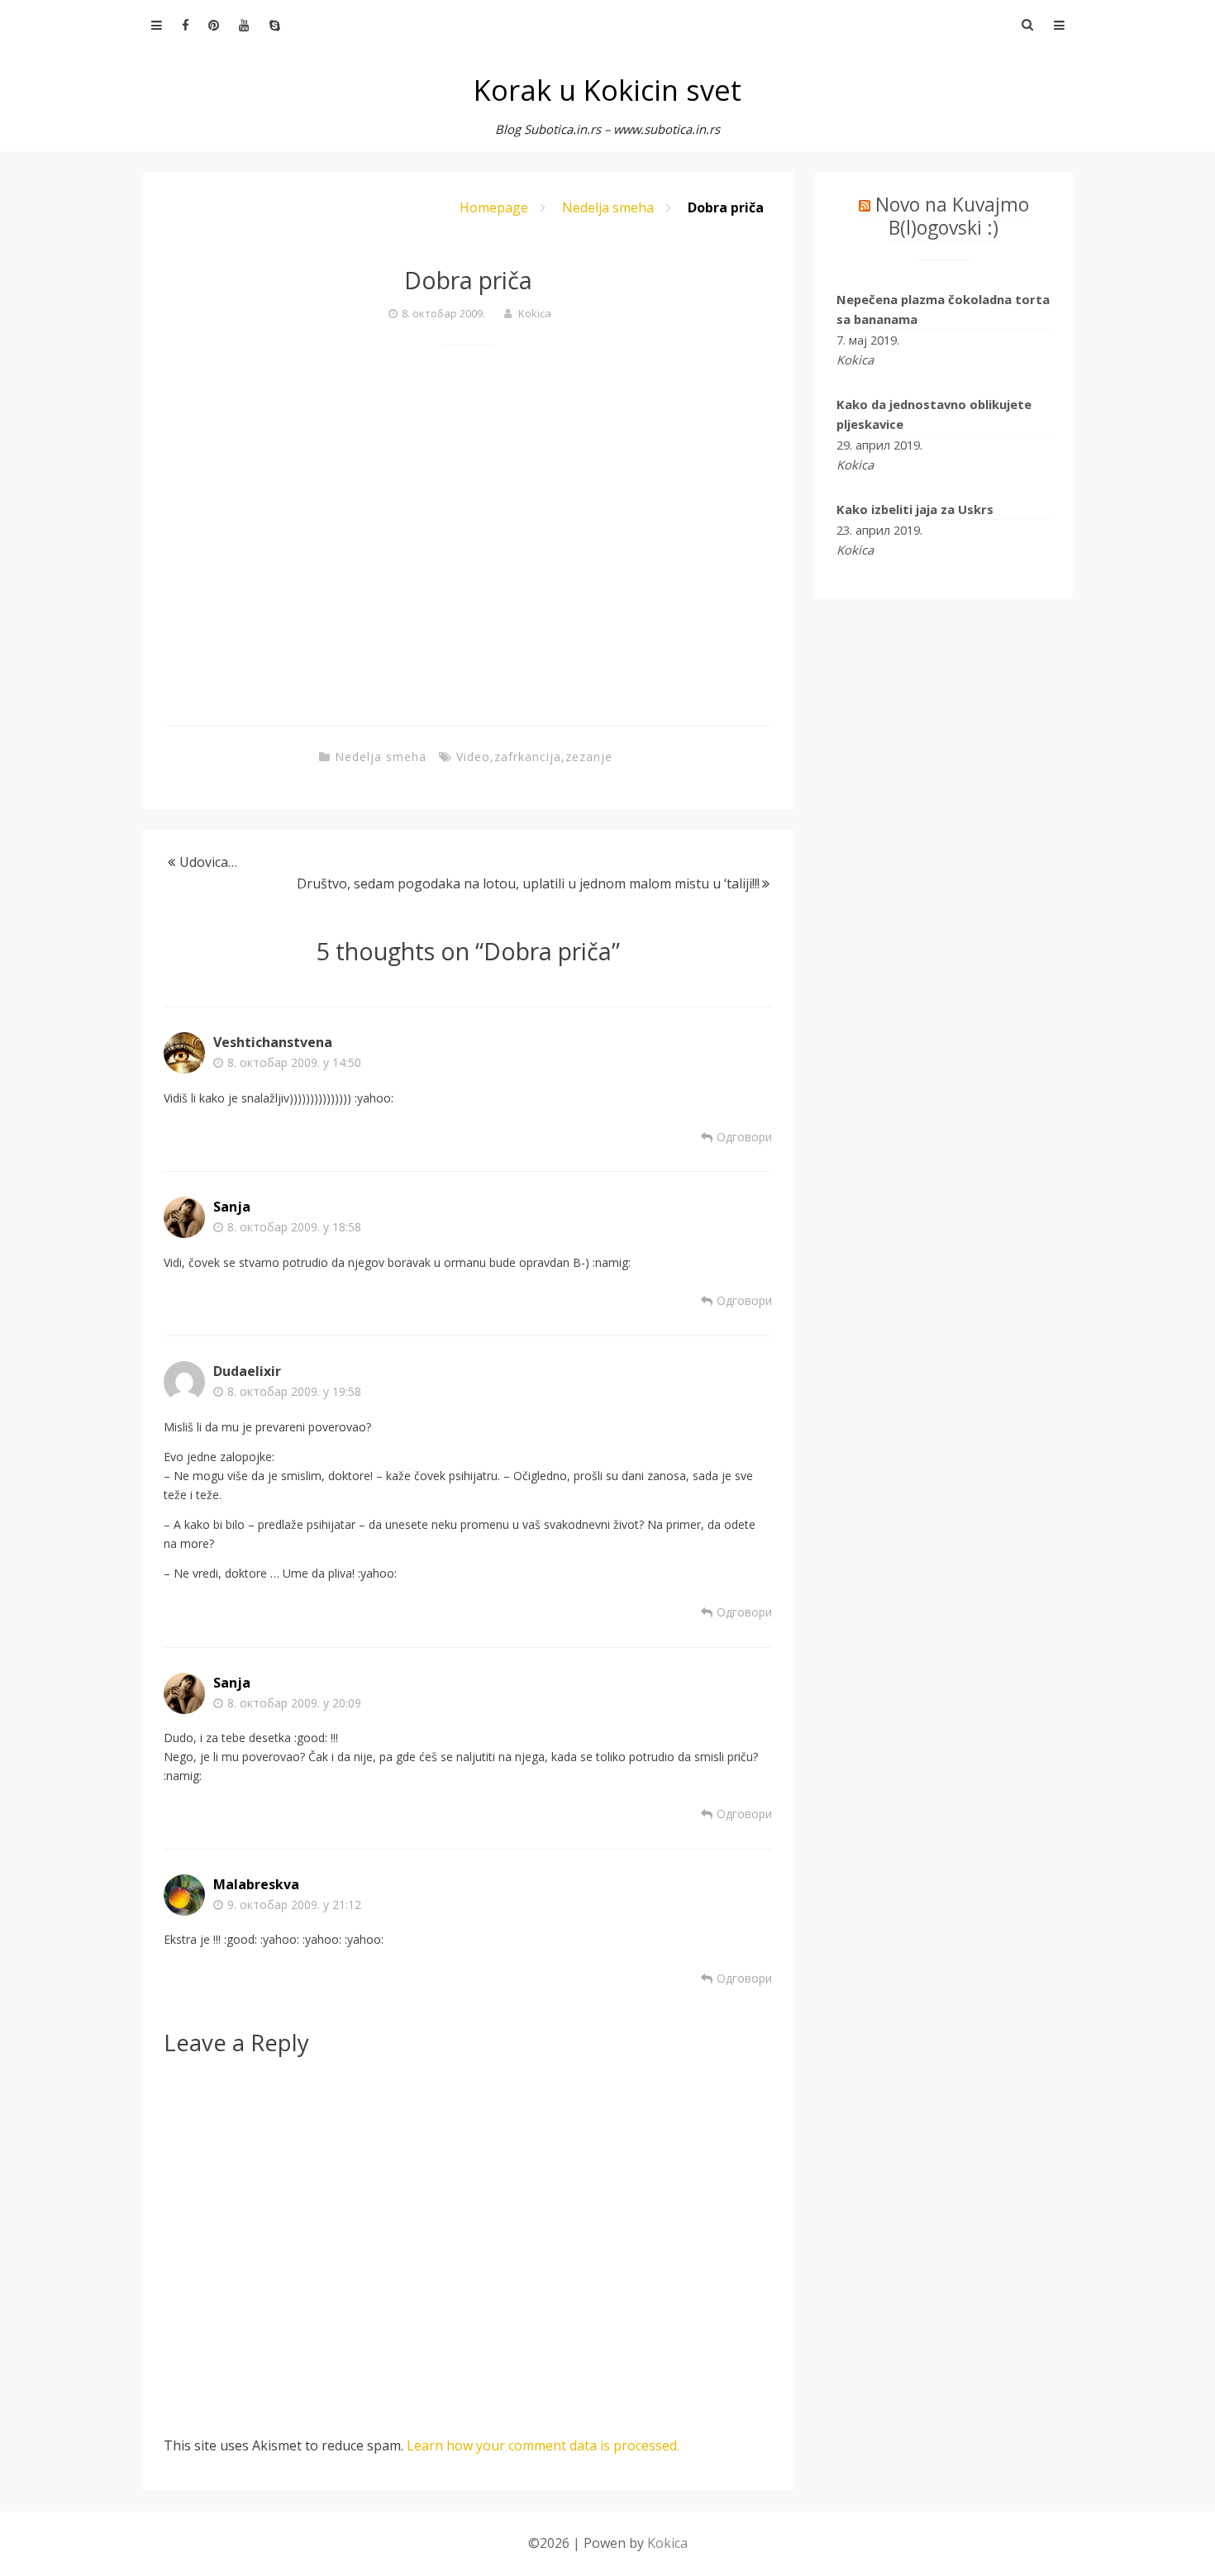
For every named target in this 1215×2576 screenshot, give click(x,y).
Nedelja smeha (608, 207)
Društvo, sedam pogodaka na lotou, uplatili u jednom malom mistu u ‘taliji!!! (528, 883)
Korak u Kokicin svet (607, 90)
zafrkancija (528, 757)
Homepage (494, 207)
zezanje (589, 757)
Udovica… (208, 862)
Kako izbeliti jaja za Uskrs (915, 509)
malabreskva (256, 1884)
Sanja (232, 1207)
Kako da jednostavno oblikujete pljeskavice (934, 414)
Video (473, 757)
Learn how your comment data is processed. (543, 2445)
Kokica (535, 313)
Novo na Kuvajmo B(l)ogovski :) (952, 216)
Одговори (744, 1137)
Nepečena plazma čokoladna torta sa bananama (943, 309)
